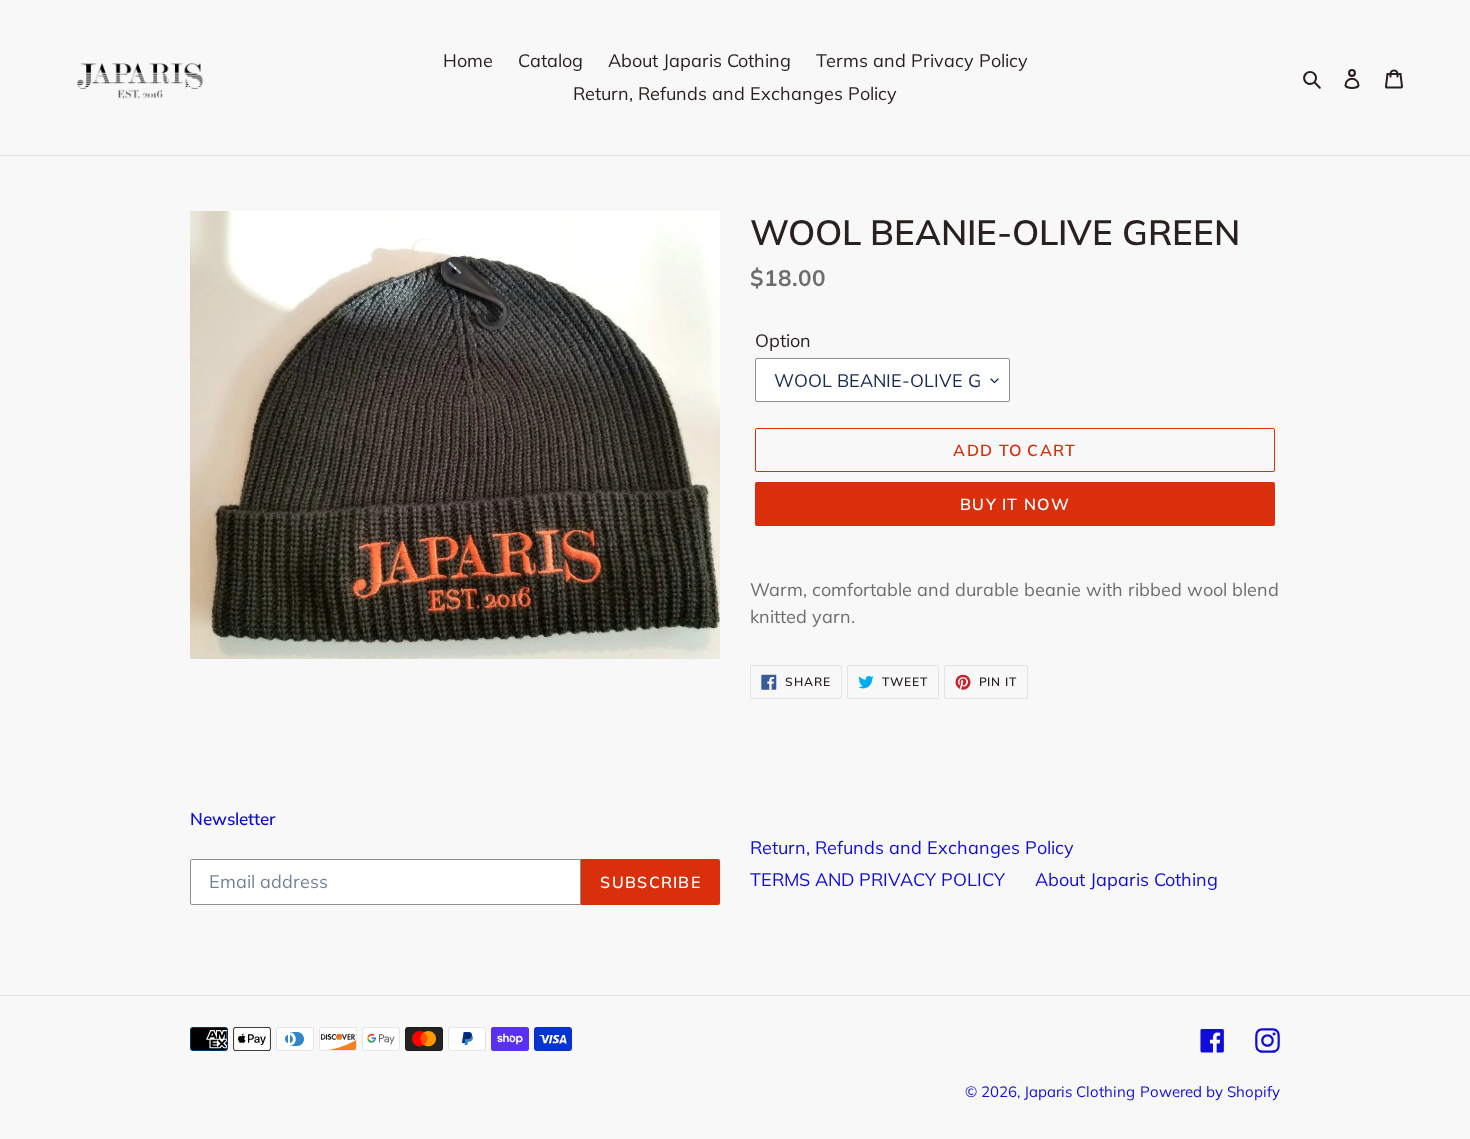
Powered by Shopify (1210, 1091)
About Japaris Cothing (1126, 879)
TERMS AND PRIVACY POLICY (877, 879)
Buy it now (1015, 504)
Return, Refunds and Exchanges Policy (912, 847)
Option (783, 339)
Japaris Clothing (1079, 1091)
